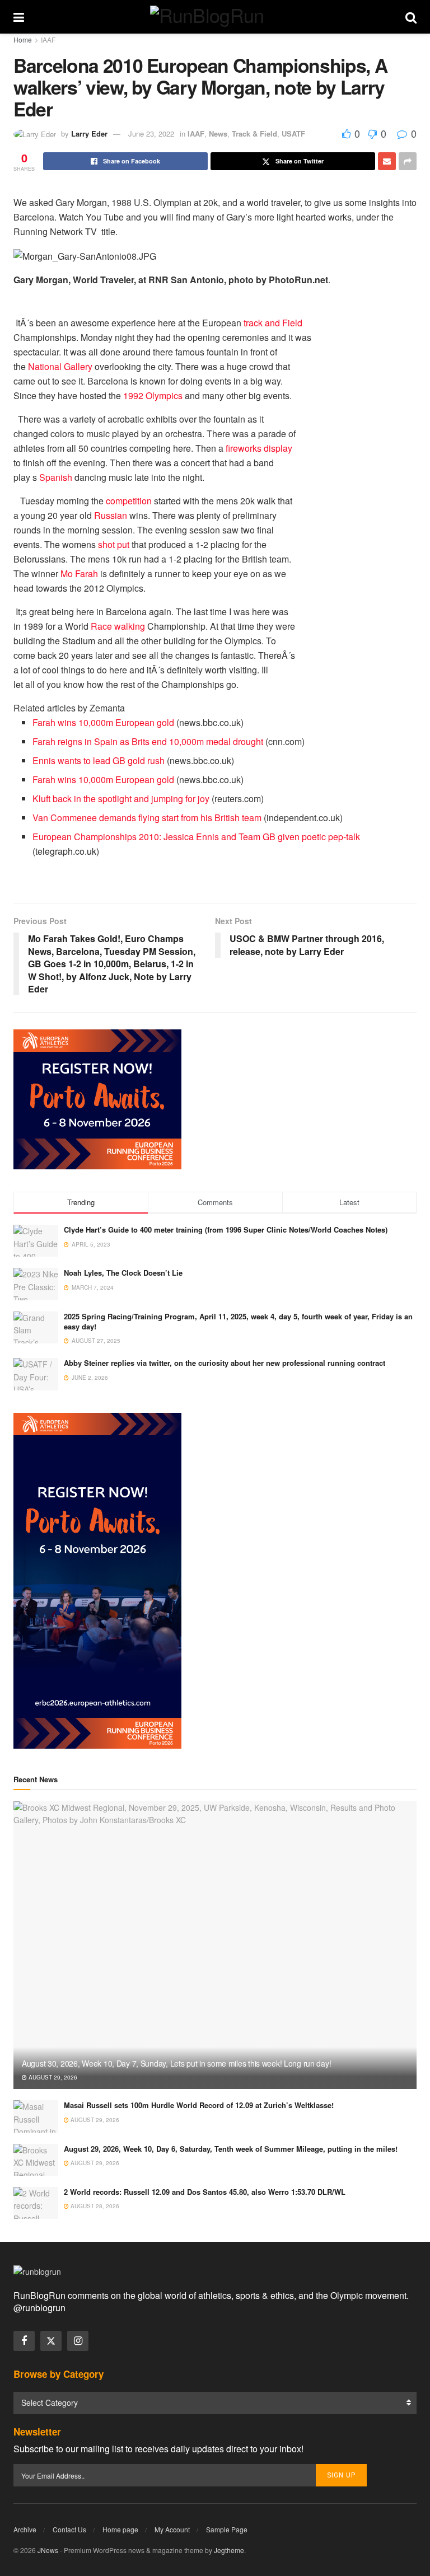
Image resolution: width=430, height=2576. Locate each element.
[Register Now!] (97, 1098)
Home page (120, 2529)
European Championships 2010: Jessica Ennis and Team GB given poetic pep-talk (196, 837)
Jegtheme (229, 2550)
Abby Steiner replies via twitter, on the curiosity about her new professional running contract (225, 1363)
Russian (111, 515)
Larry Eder (89, 134)
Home (23, 39)
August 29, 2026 (52, 2077)
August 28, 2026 (94, 2206)
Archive (25, 2529)
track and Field (273, 323)
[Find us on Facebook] (24, 2341)
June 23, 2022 (151, 134)
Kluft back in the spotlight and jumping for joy (121, 798)
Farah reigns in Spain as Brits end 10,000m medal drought (148, 741)
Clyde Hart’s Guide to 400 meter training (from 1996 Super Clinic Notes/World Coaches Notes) (226, 1230)
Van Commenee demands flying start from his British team (147, 818)
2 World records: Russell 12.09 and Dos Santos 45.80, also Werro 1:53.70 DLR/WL (205, 2192)
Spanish (56, 477)
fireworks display (259, 448)
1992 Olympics (153, 395)
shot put (114, 544)
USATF (293, 134)
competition (129, 501)
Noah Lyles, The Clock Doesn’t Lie (123, 1273)
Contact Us (69, 2529)
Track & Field (254, 134)
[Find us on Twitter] (51, 2341)
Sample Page (227, 2529)
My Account (172, 2529)
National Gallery (60, 366)
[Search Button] (411, 17)
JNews (48, 2550)
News (218, 134)
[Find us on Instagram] (78, 2341)
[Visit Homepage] (215, 17)
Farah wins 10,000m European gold (103, 722)
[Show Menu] (19, 17)
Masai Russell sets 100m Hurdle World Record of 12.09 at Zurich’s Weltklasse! (199, 2105)
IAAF (48, 39)
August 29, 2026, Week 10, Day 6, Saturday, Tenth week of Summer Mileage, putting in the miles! (231, 2149)
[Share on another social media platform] (408, 161)
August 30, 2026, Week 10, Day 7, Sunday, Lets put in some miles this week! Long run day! (176, 2063)
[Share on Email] (387, 161)
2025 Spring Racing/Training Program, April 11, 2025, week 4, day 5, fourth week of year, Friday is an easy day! (238, 1321)
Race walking (118, 626)
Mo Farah (79, 573)
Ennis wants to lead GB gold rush (99, 760)
